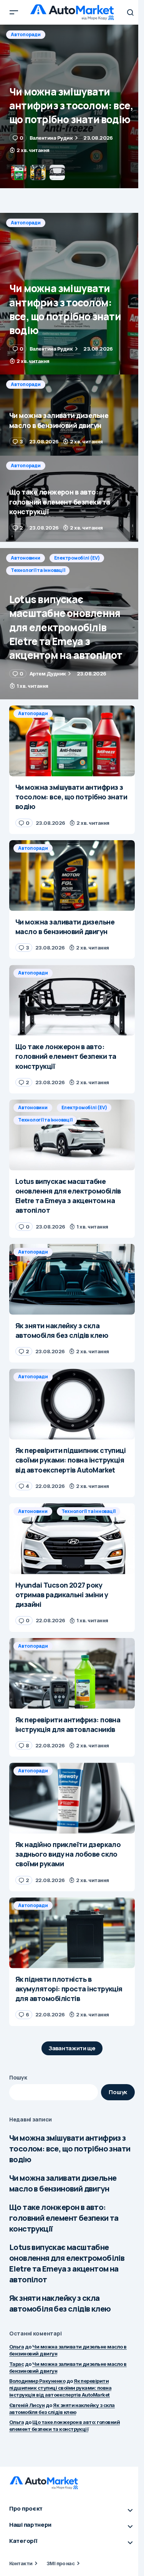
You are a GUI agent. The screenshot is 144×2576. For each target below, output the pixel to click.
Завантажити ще (72, 2048)
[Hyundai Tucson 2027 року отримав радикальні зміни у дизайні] (72, 1539)
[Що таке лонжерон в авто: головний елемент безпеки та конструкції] (72, 499)
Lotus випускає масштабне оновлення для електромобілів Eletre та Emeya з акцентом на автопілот (67, 2263)
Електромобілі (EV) (77, 558)
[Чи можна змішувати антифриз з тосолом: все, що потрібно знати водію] (72, 294)
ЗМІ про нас (60, 2563)
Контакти (21, 2563)
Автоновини (26, 558)
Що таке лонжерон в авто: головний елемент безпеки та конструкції (64, 2218)
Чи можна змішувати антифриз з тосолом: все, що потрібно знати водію (70, 2149)
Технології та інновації (38, 570)
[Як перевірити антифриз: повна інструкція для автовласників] (72, 1673)
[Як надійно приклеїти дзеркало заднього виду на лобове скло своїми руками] (72, 1798)
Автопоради (26, 34)
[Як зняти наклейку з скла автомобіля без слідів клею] (72, 1279)
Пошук (18, 2077)
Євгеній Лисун (27, 2405)
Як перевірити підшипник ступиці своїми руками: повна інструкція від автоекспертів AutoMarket (60, 2388)
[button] (14, 12)
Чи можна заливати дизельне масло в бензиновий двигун (63, 2183)
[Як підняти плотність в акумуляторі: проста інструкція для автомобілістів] (72, 1933)
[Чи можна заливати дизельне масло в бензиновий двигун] (72, 106)
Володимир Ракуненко (37, 2381)
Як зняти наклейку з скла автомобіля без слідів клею (60, 2303)
